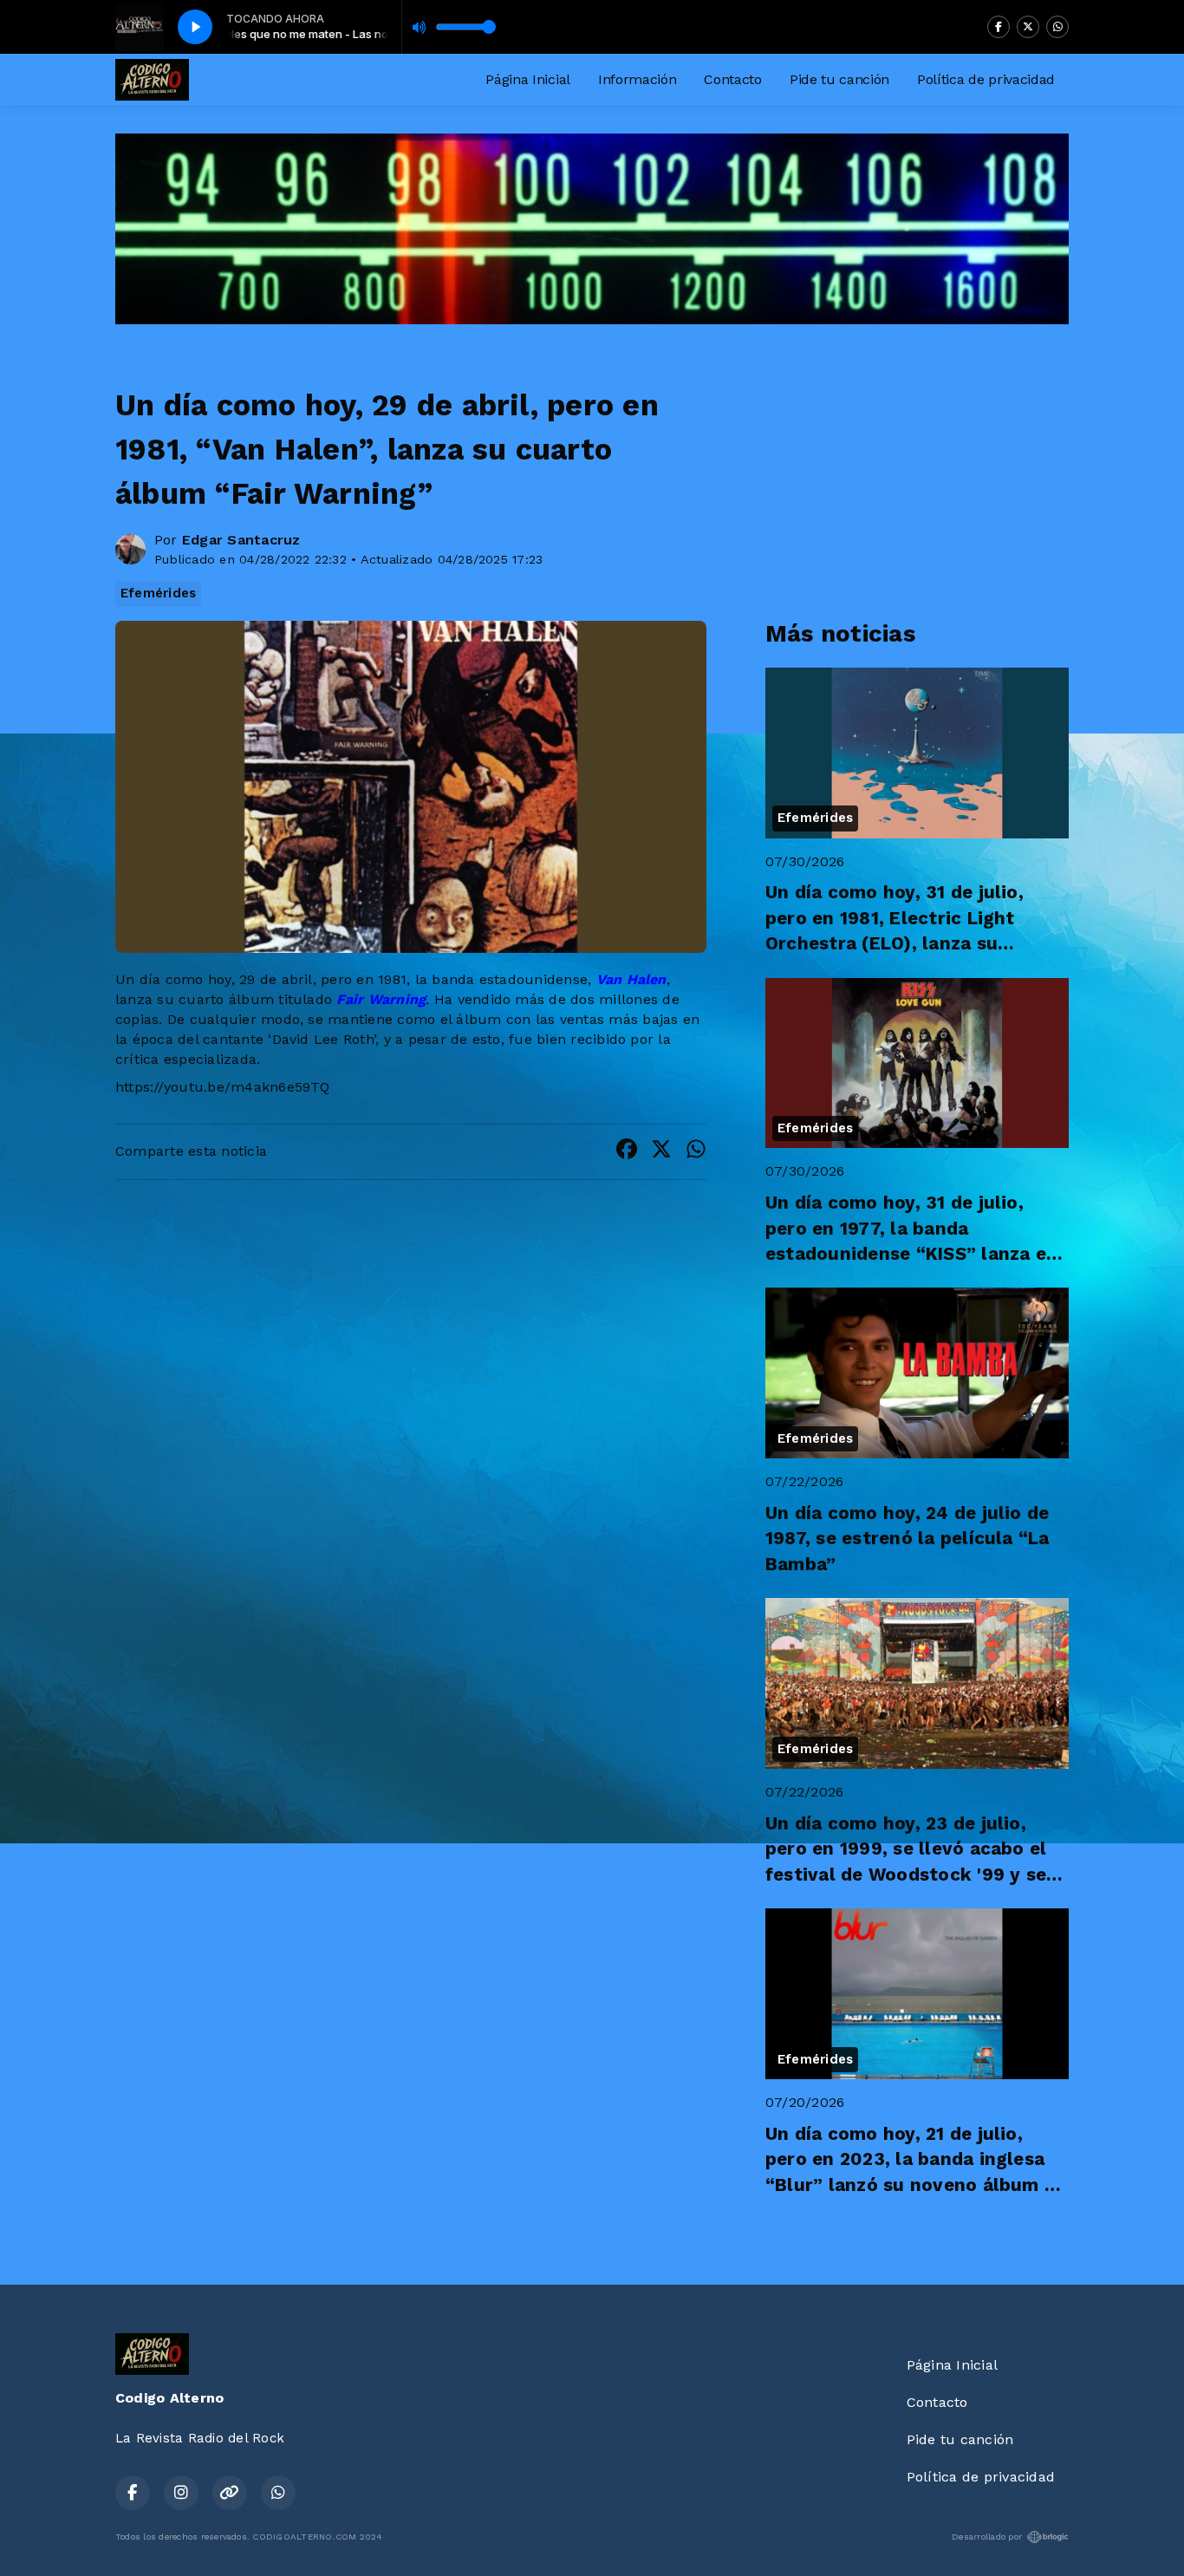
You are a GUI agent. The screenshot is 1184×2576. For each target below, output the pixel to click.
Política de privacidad (986, 79)
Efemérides (158, 593)
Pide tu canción (839, 79)
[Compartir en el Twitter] (661, 1152)
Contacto (732, 79)
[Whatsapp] (1057, 27)
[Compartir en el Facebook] (627, 1152)
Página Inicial (528, 79)
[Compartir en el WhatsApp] (696, 1152)
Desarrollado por (987, 2537)
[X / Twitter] (1028, 27)
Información (637, 79)
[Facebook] (999, 27)
